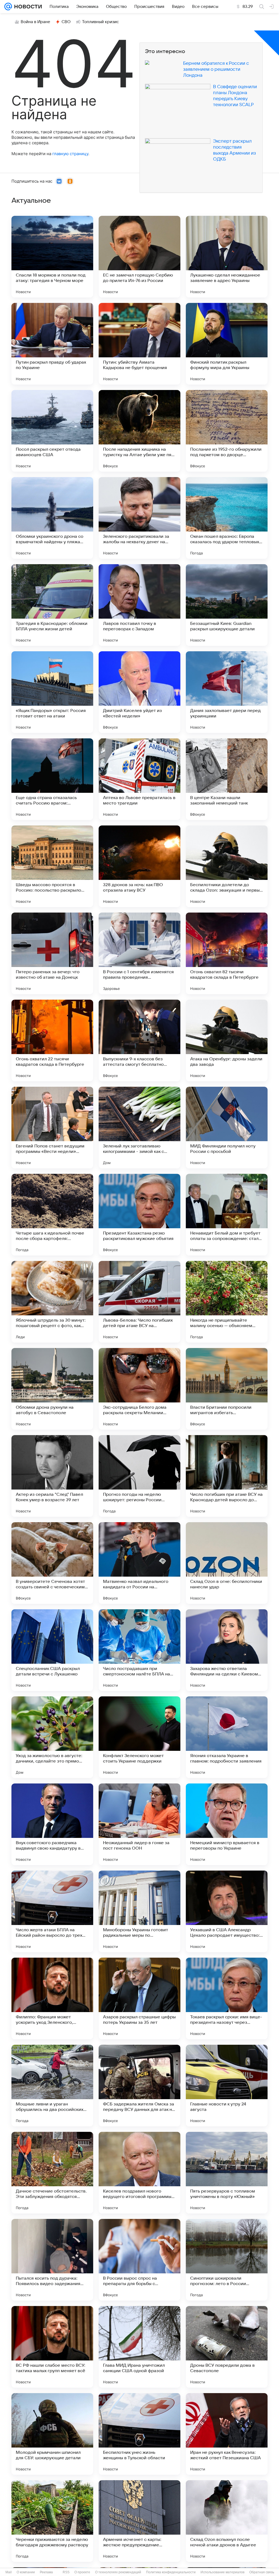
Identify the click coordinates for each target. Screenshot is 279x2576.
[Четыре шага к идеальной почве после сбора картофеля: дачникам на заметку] (52, 1215)
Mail (9, 2572)
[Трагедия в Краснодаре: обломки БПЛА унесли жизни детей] (52, 605)
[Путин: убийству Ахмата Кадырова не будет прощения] (139, 344)
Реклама (46, 2572)
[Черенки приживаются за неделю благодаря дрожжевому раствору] (52, 2521)
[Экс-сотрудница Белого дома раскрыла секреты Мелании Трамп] (139, 1389)
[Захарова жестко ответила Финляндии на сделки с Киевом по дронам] (227, 1650)
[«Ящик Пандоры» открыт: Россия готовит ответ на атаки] (52, 692)
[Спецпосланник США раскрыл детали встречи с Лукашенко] (52, 1650)
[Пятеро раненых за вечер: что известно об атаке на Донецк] (52, 953)
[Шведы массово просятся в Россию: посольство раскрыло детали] (52, 866)
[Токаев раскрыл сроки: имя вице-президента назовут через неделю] (227, 1998)
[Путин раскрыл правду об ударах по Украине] (52, 344)
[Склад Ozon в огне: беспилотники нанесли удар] (227, 1563)
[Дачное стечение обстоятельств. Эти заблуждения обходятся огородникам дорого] (52, 2173)
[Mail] (8, 7)
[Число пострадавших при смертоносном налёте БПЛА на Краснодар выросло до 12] (139, 1650)
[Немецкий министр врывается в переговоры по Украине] (227, 1824)
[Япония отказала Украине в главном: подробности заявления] (227, 1737)
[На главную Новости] (27, 7)
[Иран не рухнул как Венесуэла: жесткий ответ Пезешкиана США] (227, 2434)
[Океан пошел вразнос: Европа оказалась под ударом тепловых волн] (227, 518)
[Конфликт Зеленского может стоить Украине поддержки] (139, 1737)
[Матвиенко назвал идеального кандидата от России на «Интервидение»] (139, 1563)
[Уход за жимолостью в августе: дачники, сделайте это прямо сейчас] (52, 1737)
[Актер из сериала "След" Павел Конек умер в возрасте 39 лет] (52, 1476)
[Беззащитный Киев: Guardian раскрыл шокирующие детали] (227, 605)
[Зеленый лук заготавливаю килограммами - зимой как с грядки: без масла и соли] (139, 1128)
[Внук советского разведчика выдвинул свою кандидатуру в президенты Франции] (52, 1824)
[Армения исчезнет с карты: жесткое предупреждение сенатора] (139, 2521)
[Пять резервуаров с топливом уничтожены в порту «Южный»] (227, 2173)
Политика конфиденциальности (171, 2572)
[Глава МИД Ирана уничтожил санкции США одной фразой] (139, 2347)
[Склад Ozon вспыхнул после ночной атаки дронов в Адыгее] (227, 2521)
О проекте (82, 2572)
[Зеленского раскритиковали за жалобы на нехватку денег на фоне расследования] (139, 518)
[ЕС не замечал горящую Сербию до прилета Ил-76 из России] (139, 257)
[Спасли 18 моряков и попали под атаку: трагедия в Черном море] (52, 257)
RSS (66, 2572)
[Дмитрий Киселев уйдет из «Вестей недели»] (139, 692)
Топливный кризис (101, 22)
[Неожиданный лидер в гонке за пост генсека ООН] (139, 1824)
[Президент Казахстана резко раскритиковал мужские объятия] (139, 1215)
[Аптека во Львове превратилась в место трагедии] (139, 779)
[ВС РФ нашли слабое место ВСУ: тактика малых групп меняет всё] (52, 2347)
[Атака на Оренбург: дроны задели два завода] (227, 1040)
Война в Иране (35, 22)
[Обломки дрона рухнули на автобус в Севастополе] (52, 1389)
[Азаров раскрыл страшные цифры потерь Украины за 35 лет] (139, 1998)
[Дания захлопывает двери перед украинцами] (227, 692)
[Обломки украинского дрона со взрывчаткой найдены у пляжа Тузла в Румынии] (52, 518)
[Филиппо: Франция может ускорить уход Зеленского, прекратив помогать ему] (52, 1998)
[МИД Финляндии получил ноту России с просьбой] (227, 1128)
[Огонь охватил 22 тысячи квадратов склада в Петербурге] (52, 1040)
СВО (66, 22)
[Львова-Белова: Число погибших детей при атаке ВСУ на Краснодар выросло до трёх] (139, 1302)
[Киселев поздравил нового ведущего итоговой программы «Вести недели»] (139, 2173)
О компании (26, 2572)
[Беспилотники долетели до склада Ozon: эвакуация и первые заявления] (227, 866)
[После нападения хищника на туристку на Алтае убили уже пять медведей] (139, 431)
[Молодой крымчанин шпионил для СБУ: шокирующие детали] (52, 2434)
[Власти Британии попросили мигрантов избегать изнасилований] (227, 1389)
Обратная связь (262, 2572)
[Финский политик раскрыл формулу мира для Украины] (227, 344)
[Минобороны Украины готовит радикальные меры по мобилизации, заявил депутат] (139, 1911)
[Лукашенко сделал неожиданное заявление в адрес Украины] (227, 257)
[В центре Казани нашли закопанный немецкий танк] (227, 779)
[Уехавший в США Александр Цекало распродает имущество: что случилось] (227, 1911)
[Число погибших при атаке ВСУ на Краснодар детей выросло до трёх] (227, 1476)
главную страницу (70, 154)
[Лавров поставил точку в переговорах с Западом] (139, 605)
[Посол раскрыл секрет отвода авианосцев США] (52, 431)
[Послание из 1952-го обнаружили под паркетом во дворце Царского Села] (227, 431)
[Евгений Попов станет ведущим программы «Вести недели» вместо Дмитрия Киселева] (52, 1128)
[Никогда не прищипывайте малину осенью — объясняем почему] (227, 1302)
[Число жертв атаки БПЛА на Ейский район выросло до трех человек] (52, 1911)
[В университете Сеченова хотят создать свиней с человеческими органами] (52, 1563)
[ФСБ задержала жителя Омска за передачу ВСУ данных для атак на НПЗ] (139, 2086)
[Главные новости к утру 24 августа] (227, 2086)
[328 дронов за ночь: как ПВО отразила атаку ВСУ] (139, 866)
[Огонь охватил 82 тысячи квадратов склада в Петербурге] (227, 953)
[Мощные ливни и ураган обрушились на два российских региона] (52, 2086)
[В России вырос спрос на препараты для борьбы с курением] (139, 2260)
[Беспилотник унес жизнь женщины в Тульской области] (139, 2434)
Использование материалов (222, 2572)
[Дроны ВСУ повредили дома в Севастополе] (227, 2347)
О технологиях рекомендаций (118, 2572)
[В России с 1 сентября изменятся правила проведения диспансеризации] (139, 953)
